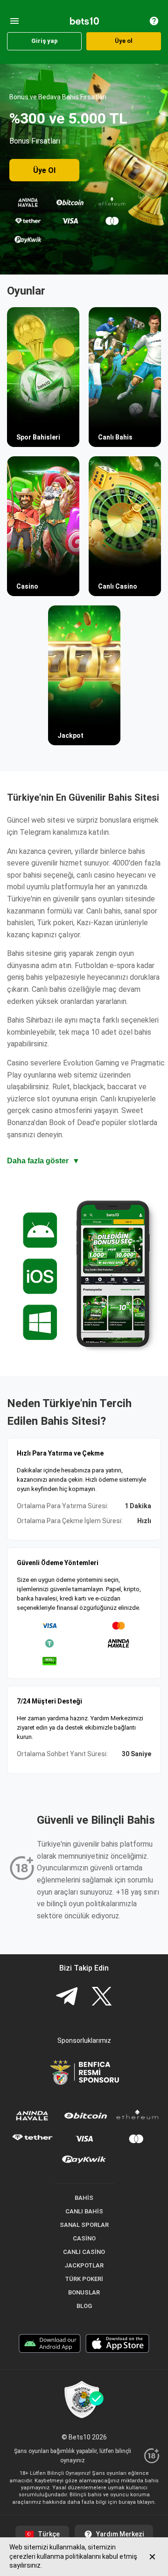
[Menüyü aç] (14, 21)
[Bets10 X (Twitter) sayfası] (102, 1997)
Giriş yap (45, 41)
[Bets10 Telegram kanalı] (67, 1997)
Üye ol (124, 41)
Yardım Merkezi (120, 2534)
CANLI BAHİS (84, 2211)
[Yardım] (154, 21)
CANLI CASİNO (84, 2252)
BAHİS (84, 2198)
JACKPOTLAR (84, 2265)
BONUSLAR (84, 2292)
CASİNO (84, 2238)
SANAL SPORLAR (84, 2225)
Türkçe (49, 2534)
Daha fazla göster (43, 1161)
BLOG (84, 2306)
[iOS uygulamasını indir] (117, 2345)
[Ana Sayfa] (84, 21)
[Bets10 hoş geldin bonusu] (84, 169)
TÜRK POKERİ (84, 2279)
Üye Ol (44, 170)
